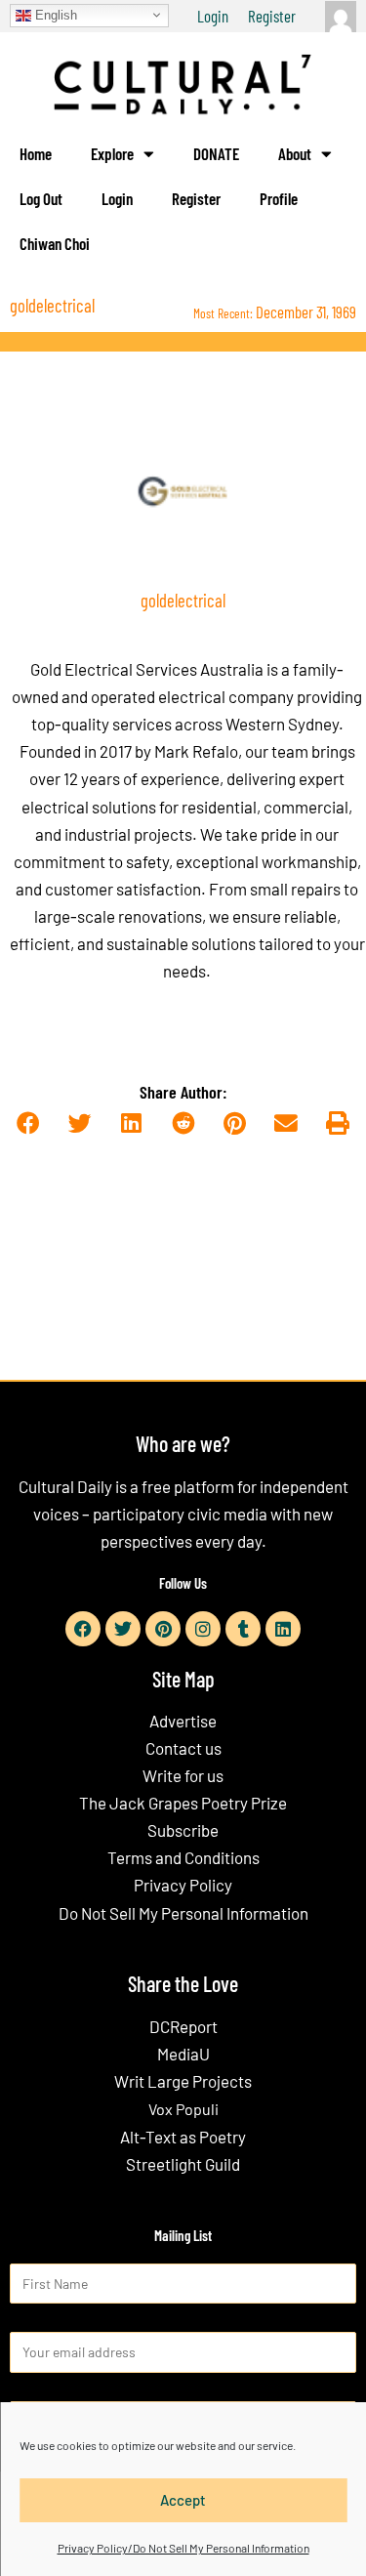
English (54, 14)
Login (213, 16)
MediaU (183, 2054)
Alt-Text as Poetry (183, 2137)
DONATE (216, 153)
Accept (183, 2500)
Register (272, 16)
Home (36, 153)
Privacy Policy (183, 1885)
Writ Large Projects (183, 2081)
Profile (279, 198)
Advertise (183, 1721)
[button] (29, 1123)
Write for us (183, 1775)
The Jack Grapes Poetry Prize (183, 1803)
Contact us (183, 1748)
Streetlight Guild (183, 2164)
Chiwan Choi (55, 243)
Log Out (41, 198)
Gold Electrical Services (114, 669)
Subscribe (183, 1830)
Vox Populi (183, 2109)
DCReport (183, 2026)
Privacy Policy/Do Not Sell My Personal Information (183, 2548)
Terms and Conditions (183, 1857)
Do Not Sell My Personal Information (183, 1913)
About (295, 153)
